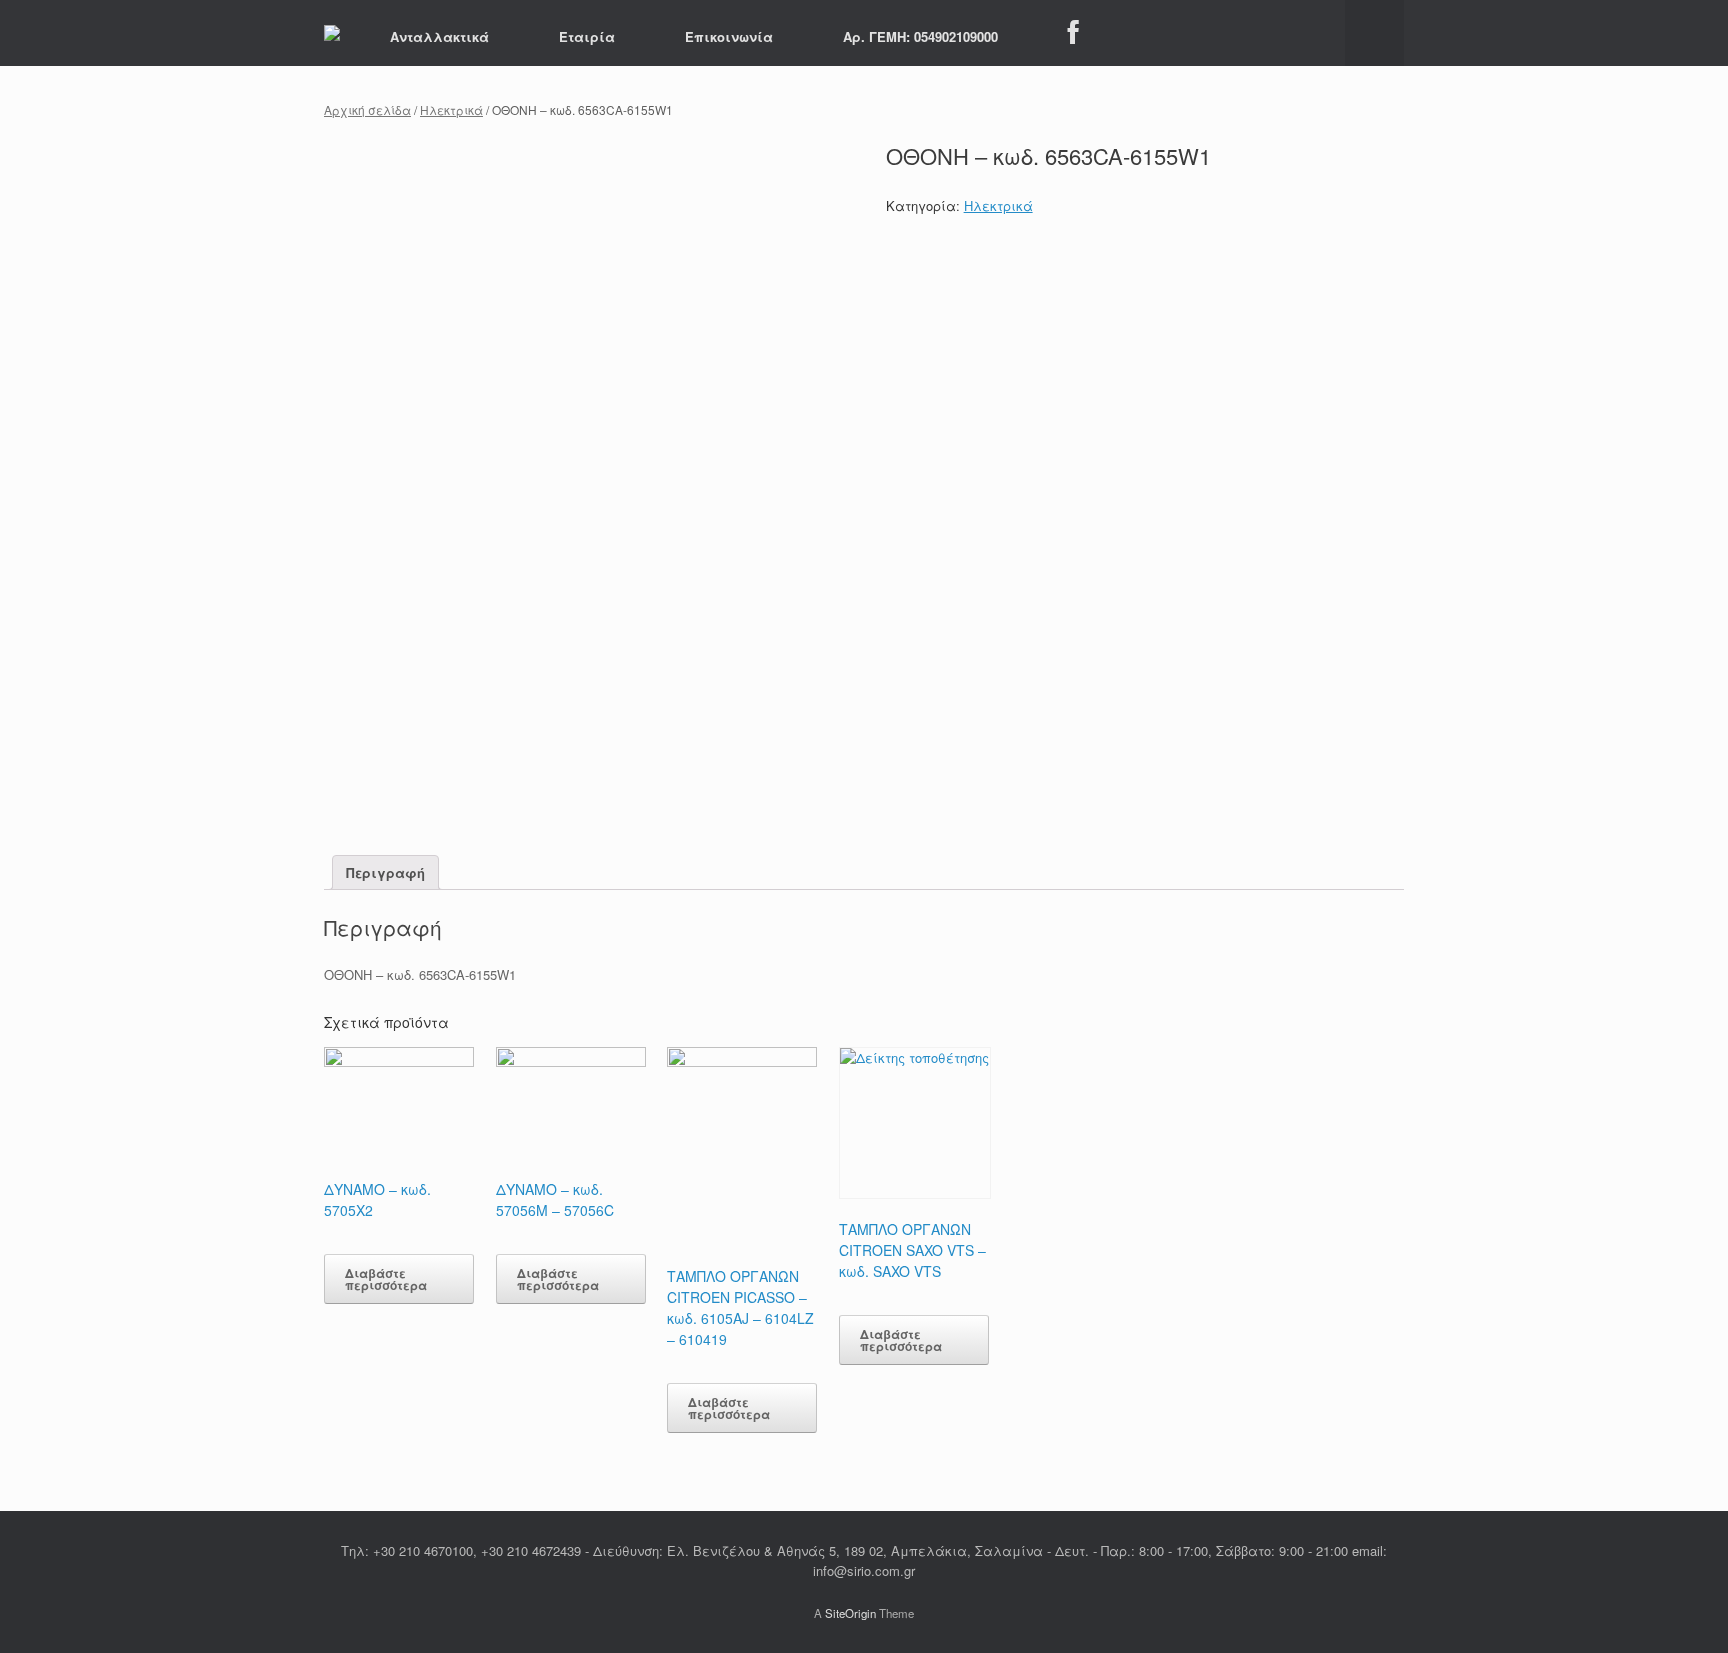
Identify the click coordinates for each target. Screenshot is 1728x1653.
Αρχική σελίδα (367, 109)
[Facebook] (1073, 33)
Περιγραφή (385, 872)
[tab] (385, 872)
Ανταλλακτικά (439, 36)
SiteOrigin (850, 1613)
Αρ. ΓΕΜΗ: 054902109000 (920, 36)
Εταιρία (587, 36)
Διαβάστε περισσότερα (386, 1279)
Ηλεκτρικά (451, 109)
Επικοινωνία (729, 36)
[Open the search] (1374, 33)
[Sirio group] (332, 33)
